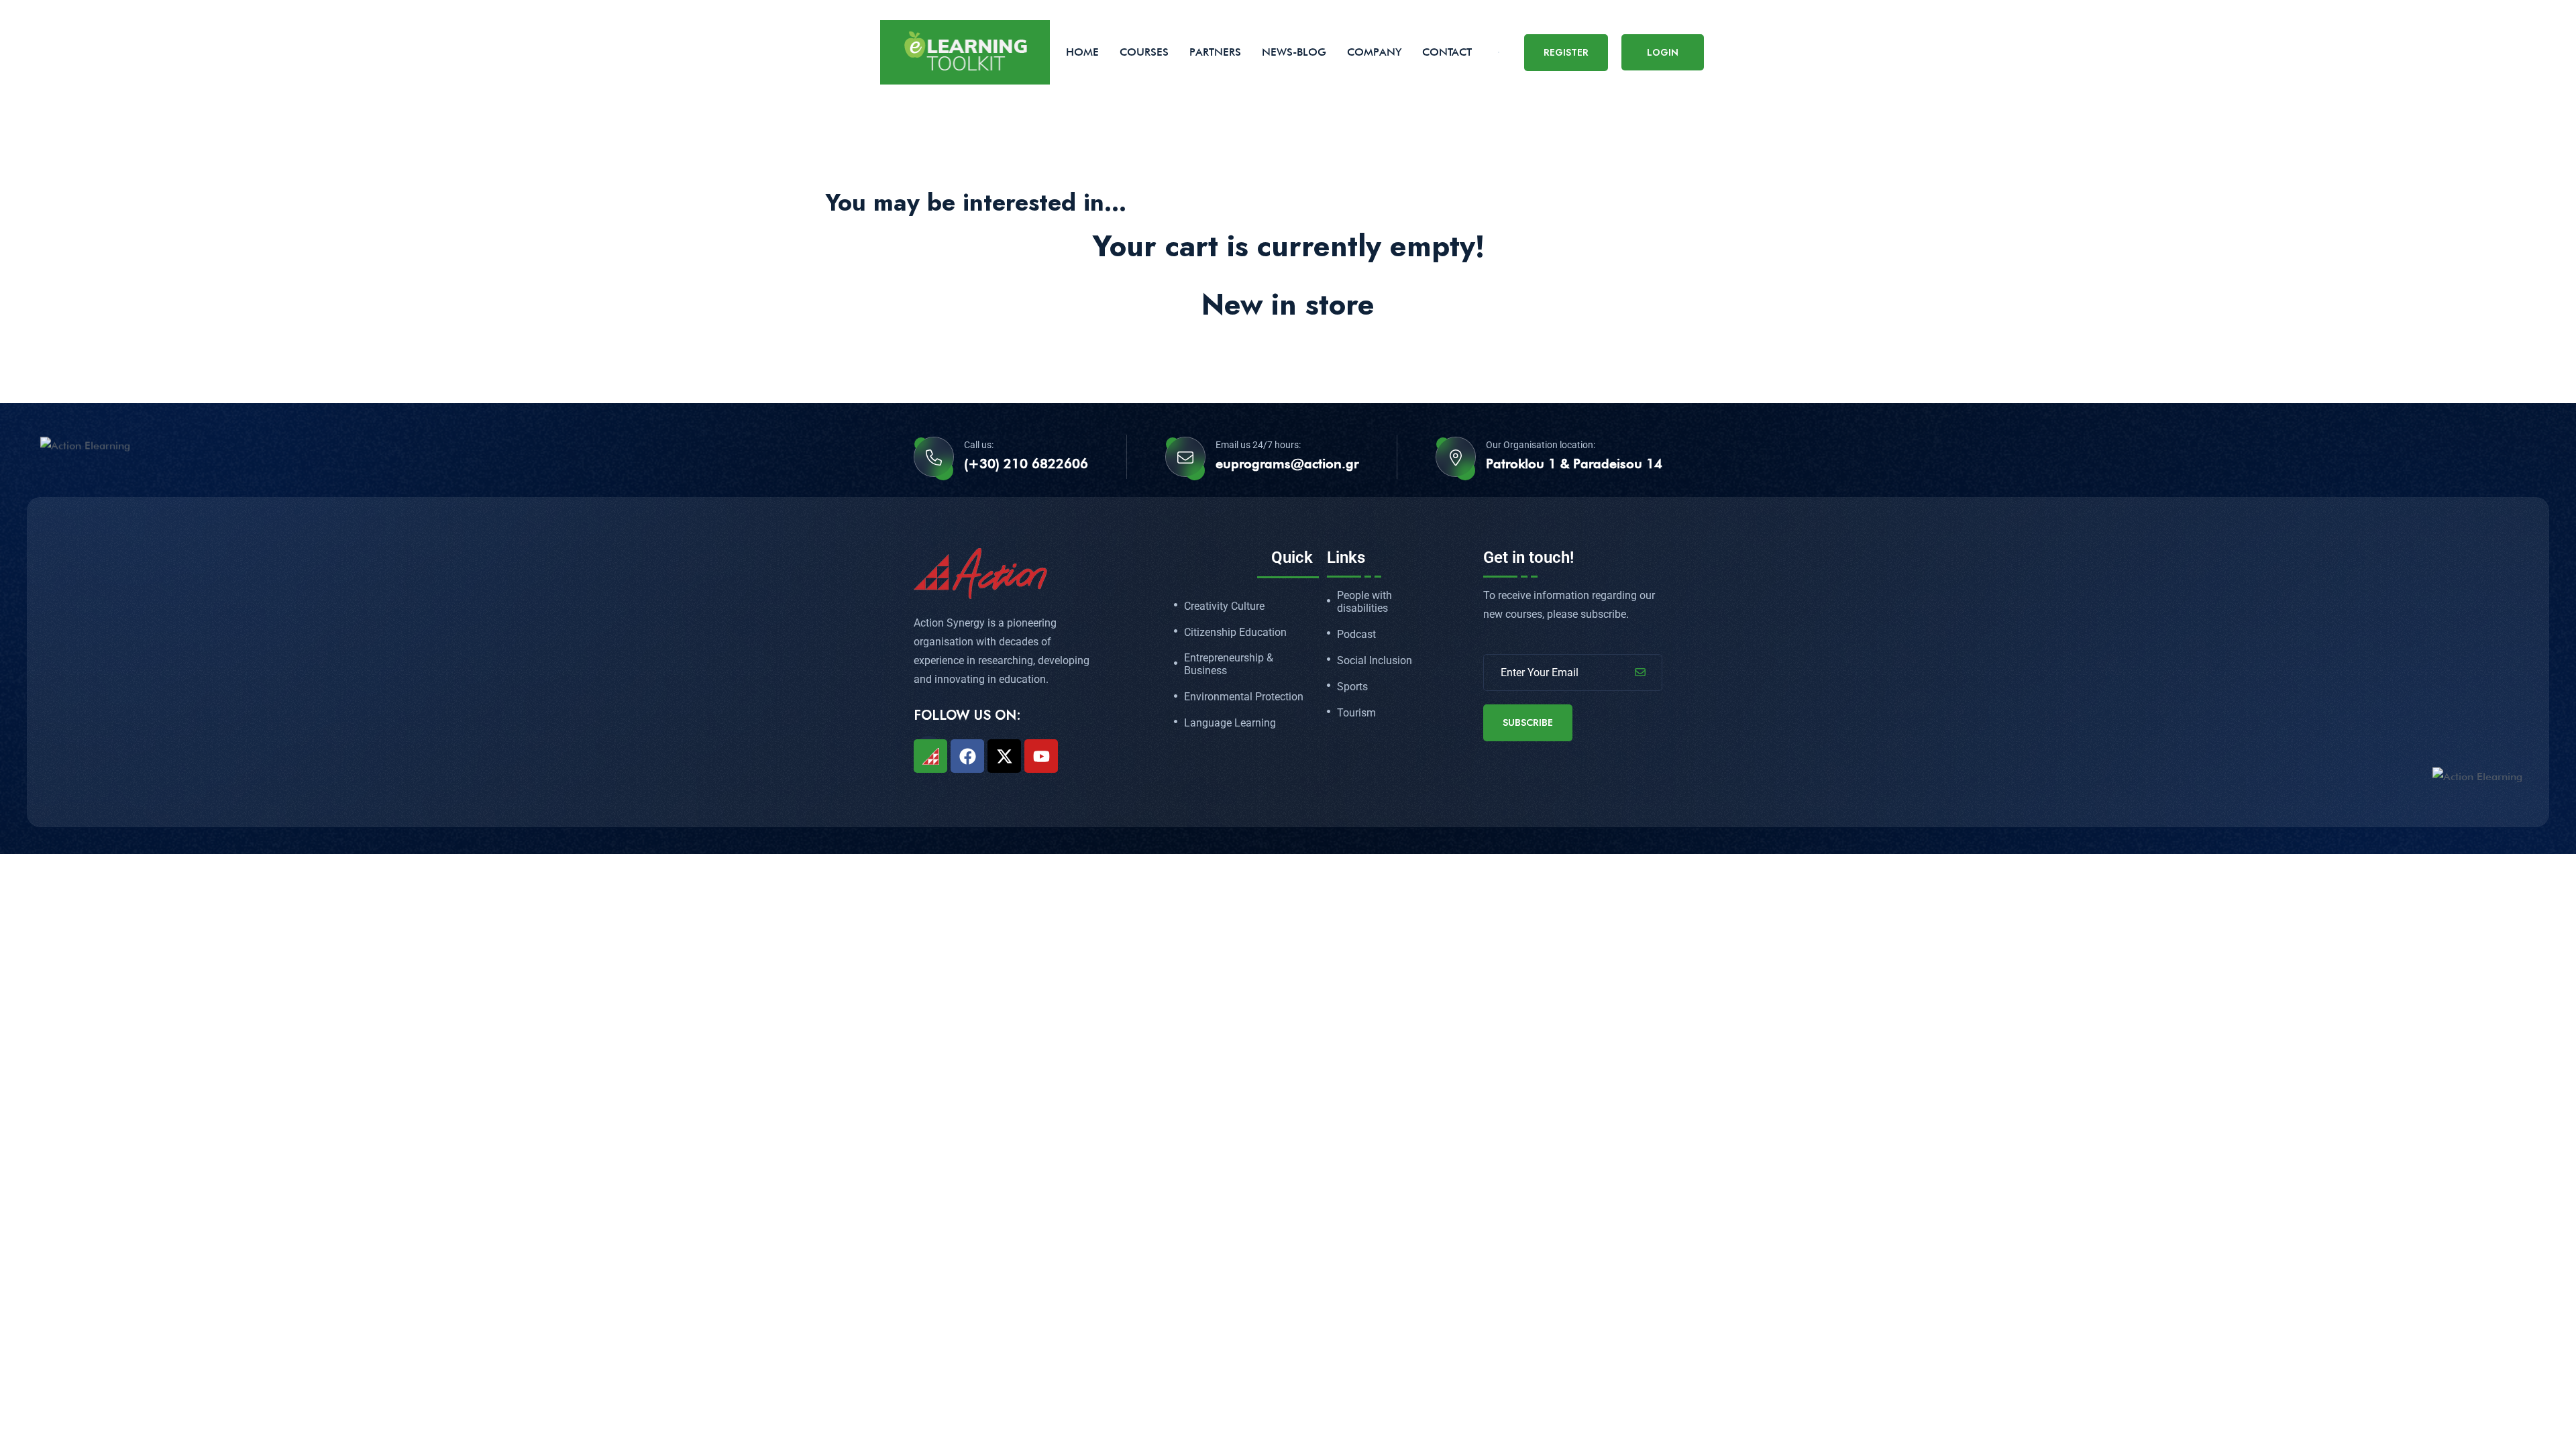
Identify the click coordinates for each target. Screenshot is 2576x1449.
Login (1663, 52)
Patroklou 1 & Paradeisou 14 (1574, 464)
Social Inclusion (1375, 661)
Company (1374, 52)
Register (1566, 52)
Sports (1352, 687)
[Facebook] (967, 756)
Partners (1215, 52)
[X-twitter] (1004, 756)
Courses (1144, 52)
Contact (1447, 52)
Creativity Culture (1224, 606)
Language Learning (1230, 723)
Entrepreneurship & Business (1229, 664)
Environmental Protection (1244, 697)
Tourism (1356, 713)
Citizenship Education (1235, 633)
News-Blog (1294, 52)
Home (1082, 52)
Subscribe (1528, 722)
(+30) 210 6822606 (1026, 464)
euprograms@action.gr (1287, 464)
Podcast (1356, 635)
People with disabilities (1364, 602)
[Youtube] (1041, 756)
